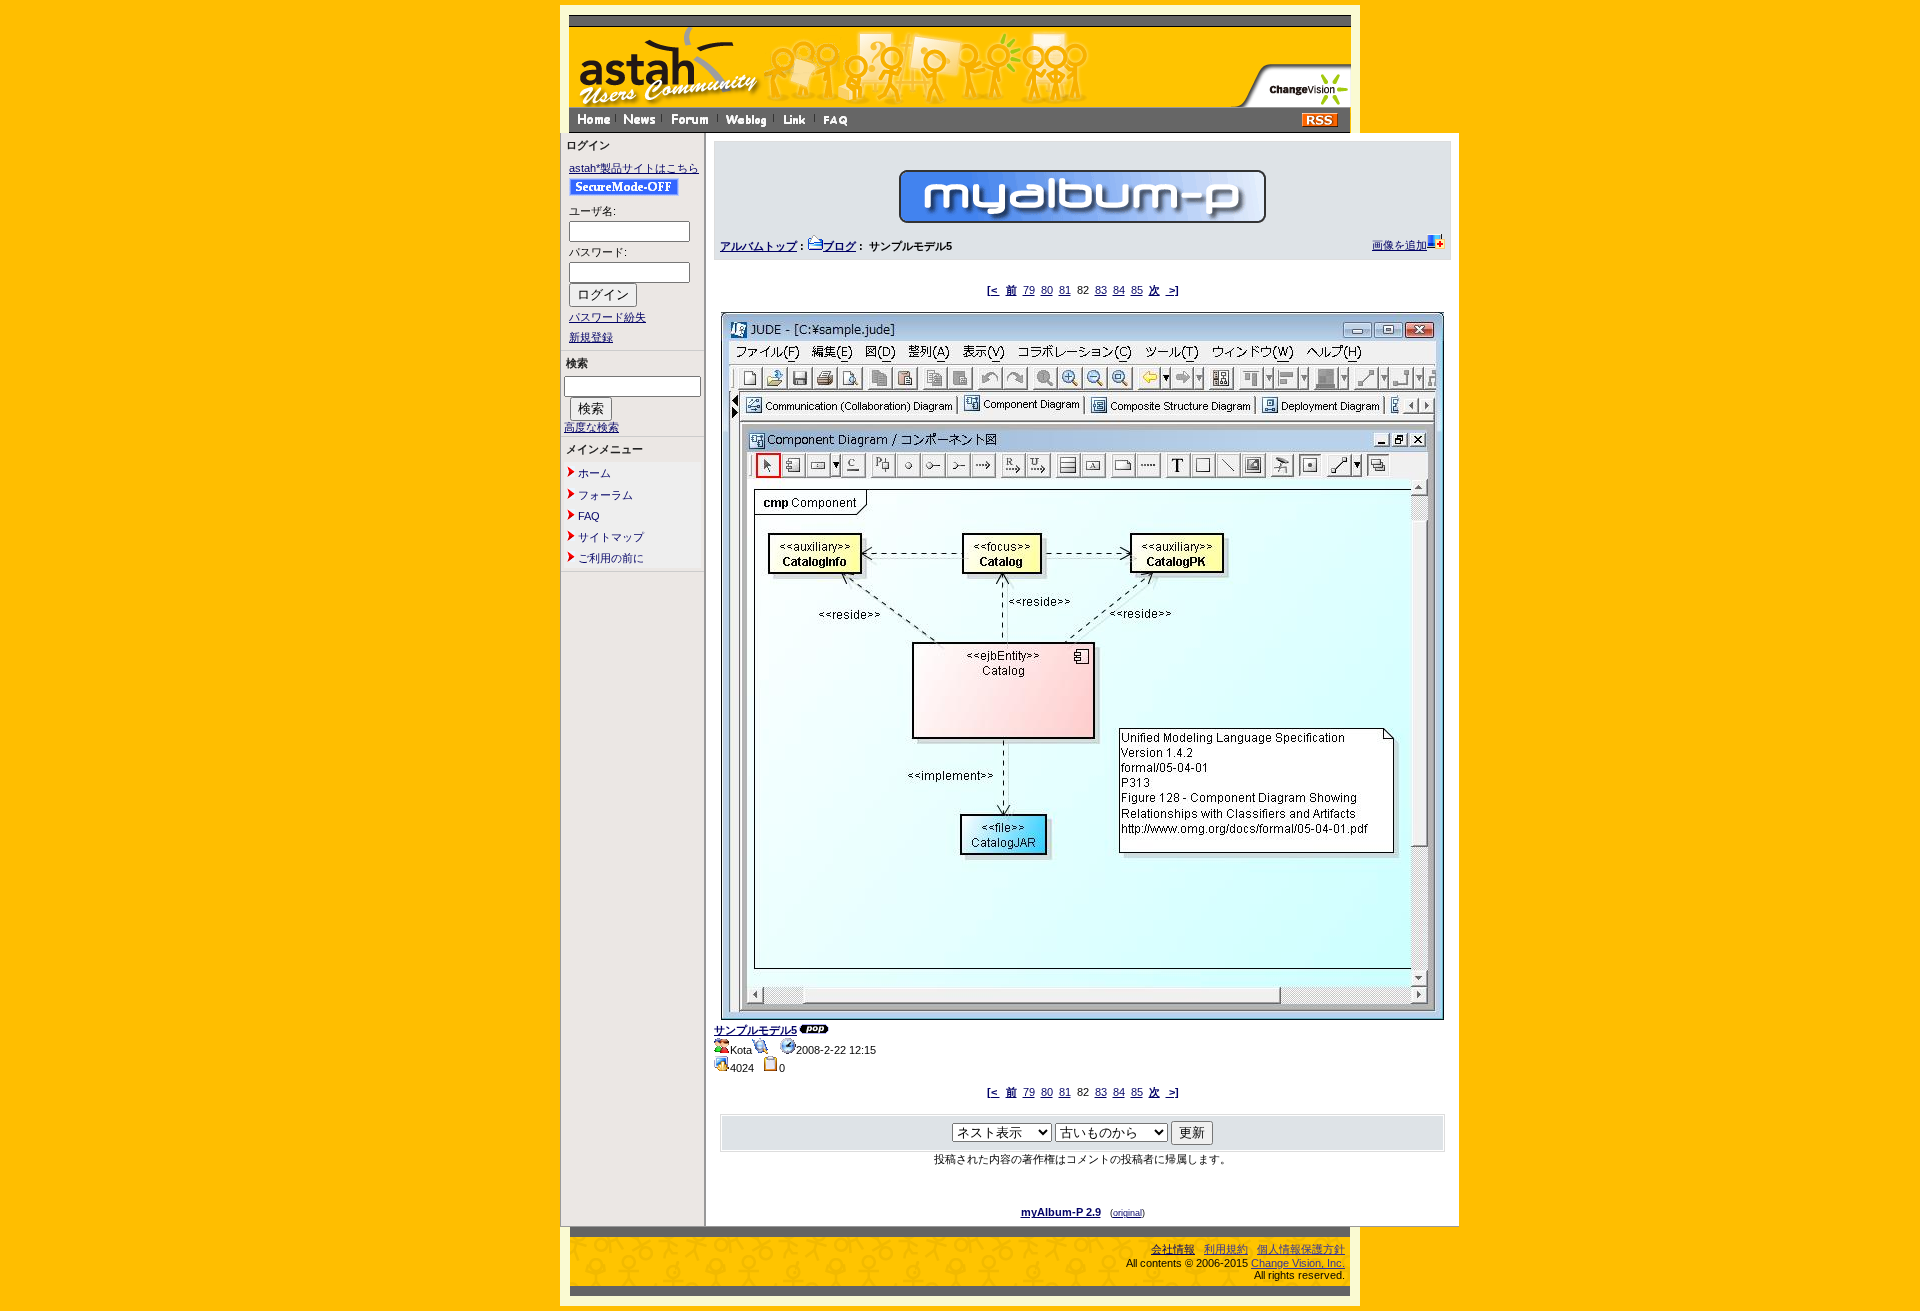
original (1127, 1213)
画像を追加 (1399, 245)
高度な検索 (591, 427)
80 (1047, 290)
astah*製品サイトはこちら (634, 168)
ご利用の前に (609, 558)
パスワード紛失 (607, 317)
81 (1065, 290)
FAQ (587, 516)
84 (1119, 290)
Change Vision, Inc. (1298, 1263)
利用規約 (1226, 1249)
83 (1101, 290)
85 (1137, 290)
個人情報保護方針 (1301, 1249)
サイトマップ (609, 537)
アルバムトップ (758, 246)
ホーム (593, 473)
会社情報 (1173, 1249)
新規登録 (591, 337)
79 (1029, 290)
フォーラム (604, 495)
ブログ (839, 246)
